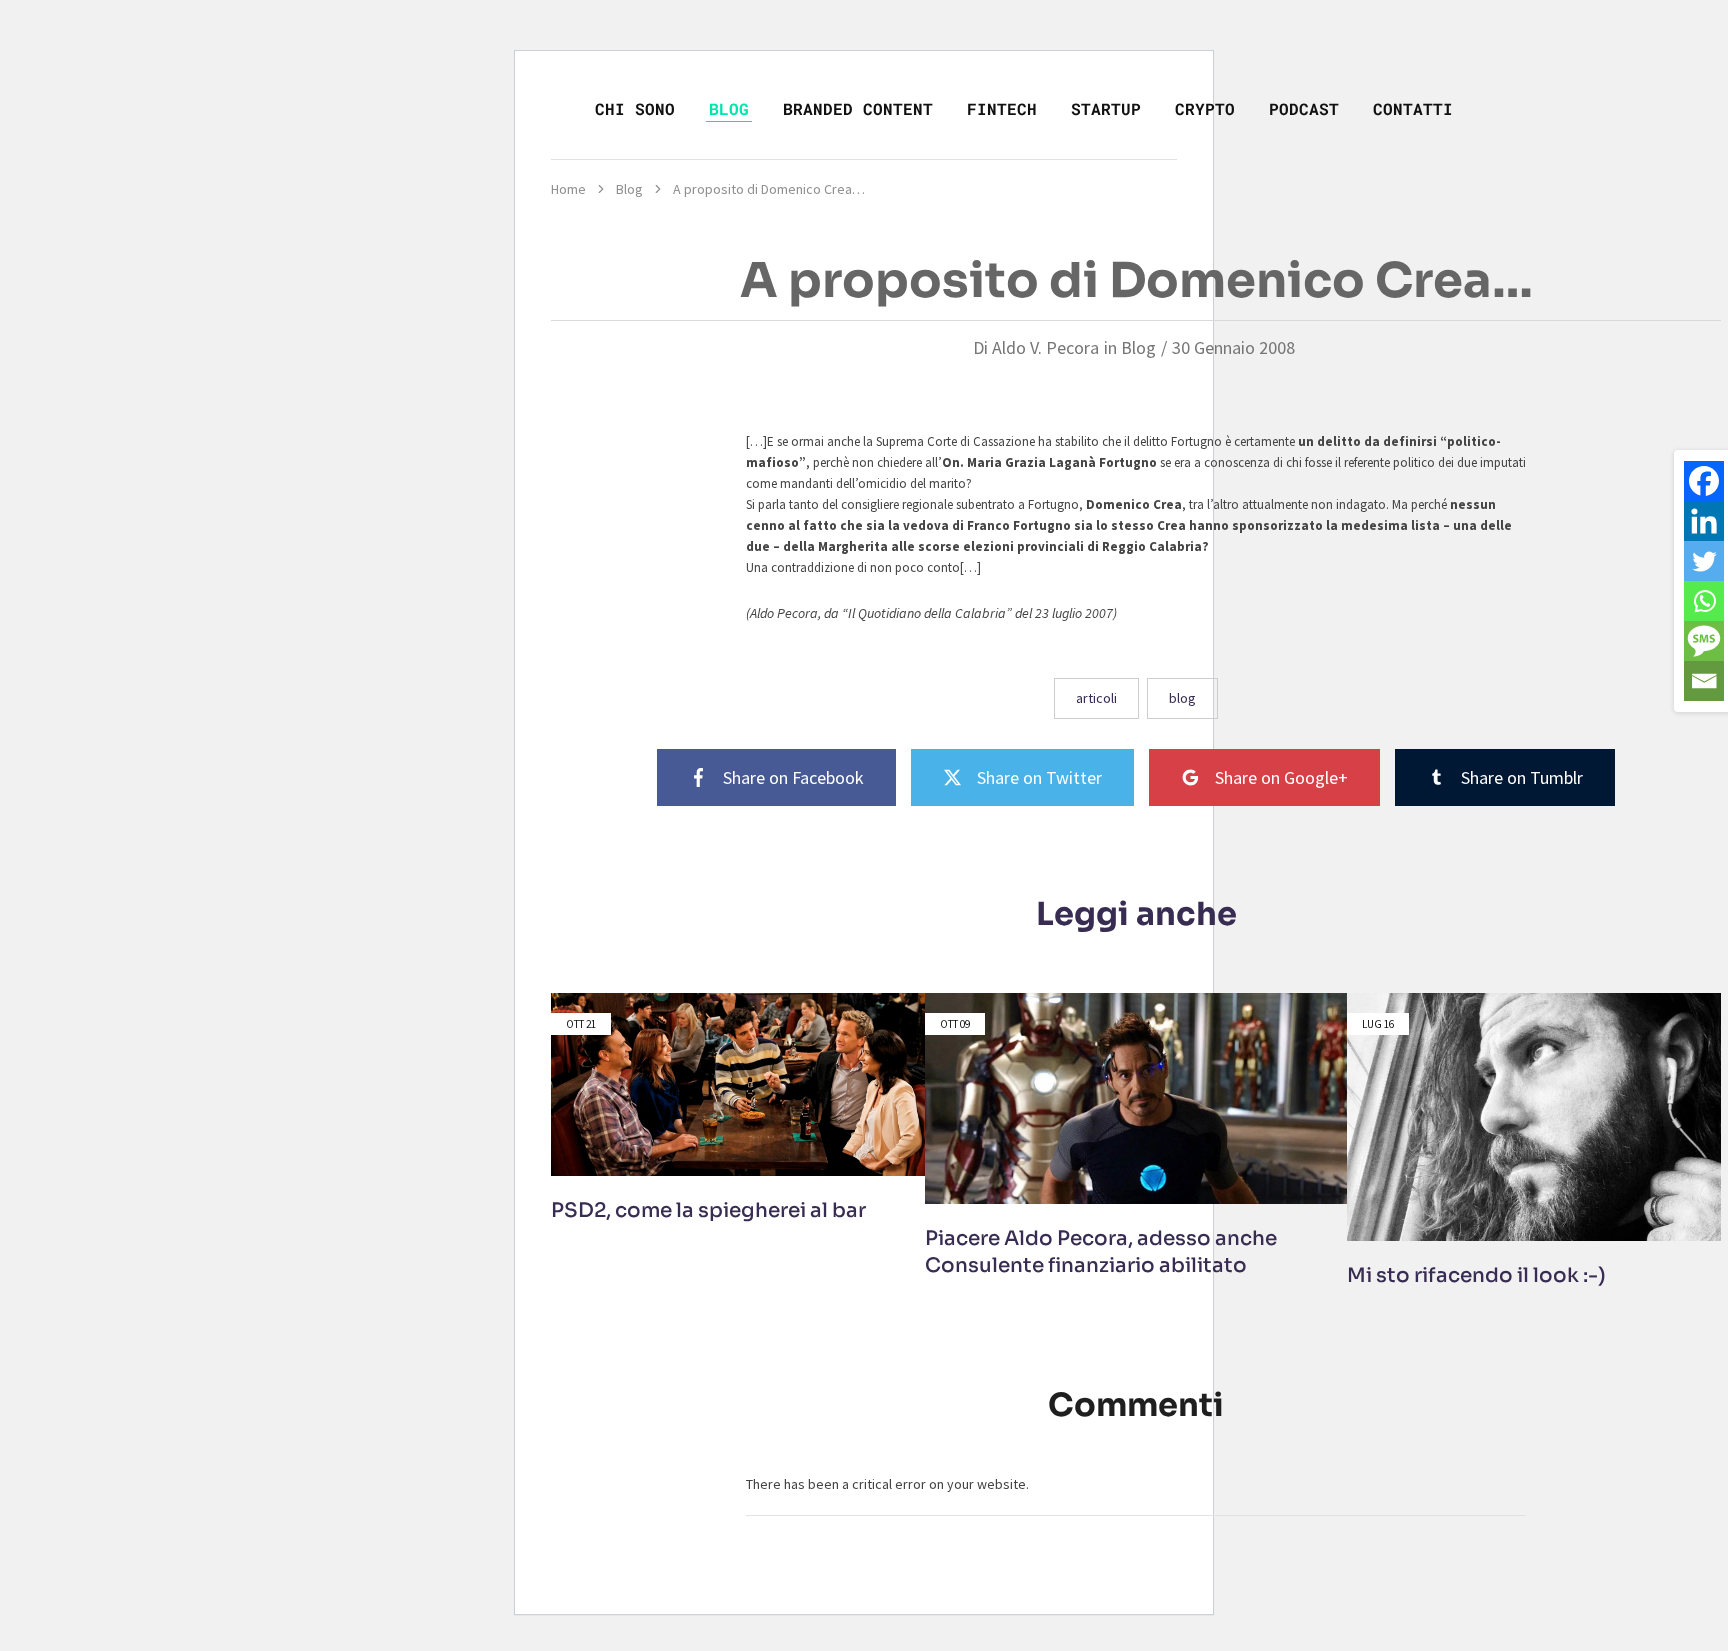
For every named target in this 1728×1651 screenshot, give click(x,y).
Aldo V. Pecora (1045, 347)
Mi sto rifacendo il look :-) (1476, 1275)
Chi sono (635, 108)
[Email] (1704, 681)
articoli (1096, 698)
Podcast (1304, 108)
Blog (729, 108)
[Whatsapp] (1704, 601)
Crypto (1205, 108)
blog (1182, 698)
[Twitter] (1704, 561)
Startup (1106, 108)
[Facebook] (1704, 481)
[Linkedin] (1704, 521)
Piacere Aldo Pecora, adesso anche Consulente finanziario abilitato (1101, 1252)
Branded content (858, 108)
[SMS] (1704, 641)
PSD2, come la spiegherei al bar (708, 1210)
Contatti (1413, 108)
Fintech (1002, 108)
